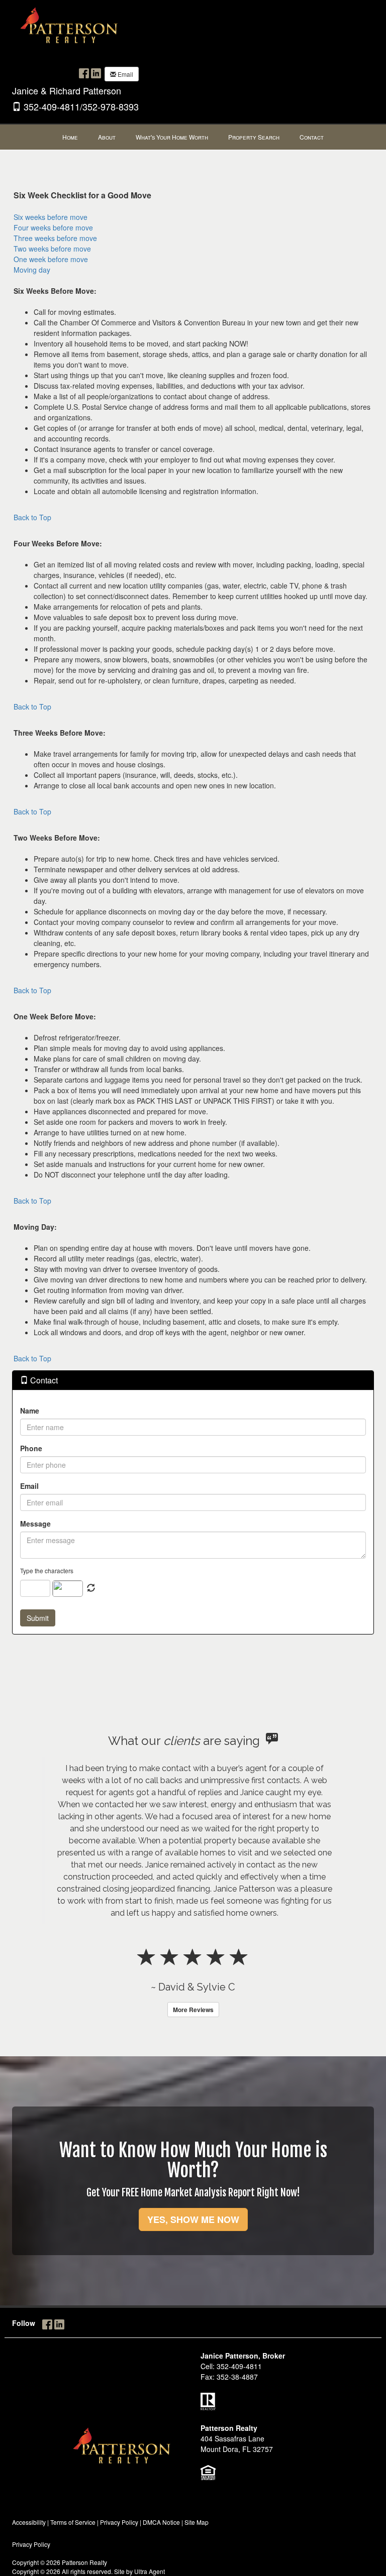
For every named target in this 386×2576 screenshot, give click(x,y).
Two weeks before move (52, 249)
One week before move (51, 259)
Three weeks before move (55, 238)
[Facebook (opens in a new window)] (84, 73)
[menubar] (193, 137)
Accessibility (29, 2522)
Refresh (91, 1588)
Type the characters (47, 1570)
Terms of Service (73, 2522)
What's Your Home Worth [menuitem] (172, 137)
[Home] (70, 29)
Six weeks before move (51, 217)
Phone (31, 1448)
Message (35, 1524)
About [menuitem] (107, 137)
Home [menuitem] (70, 137)
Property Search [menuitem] (254, 137)
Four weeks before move (53, 227)
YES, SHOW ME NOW (193, 2219)
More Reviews (193, 2010)
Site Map (197, 2522)
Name (30, 1411)
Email (125, 74)
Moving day (32, 270)
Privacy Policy (119, 2522)
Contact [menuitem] (312, 137)
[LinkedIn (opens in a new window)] (96, 73)
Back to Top (32, 517)
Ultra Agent (150, 2571)
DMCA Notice (161, 2522)
